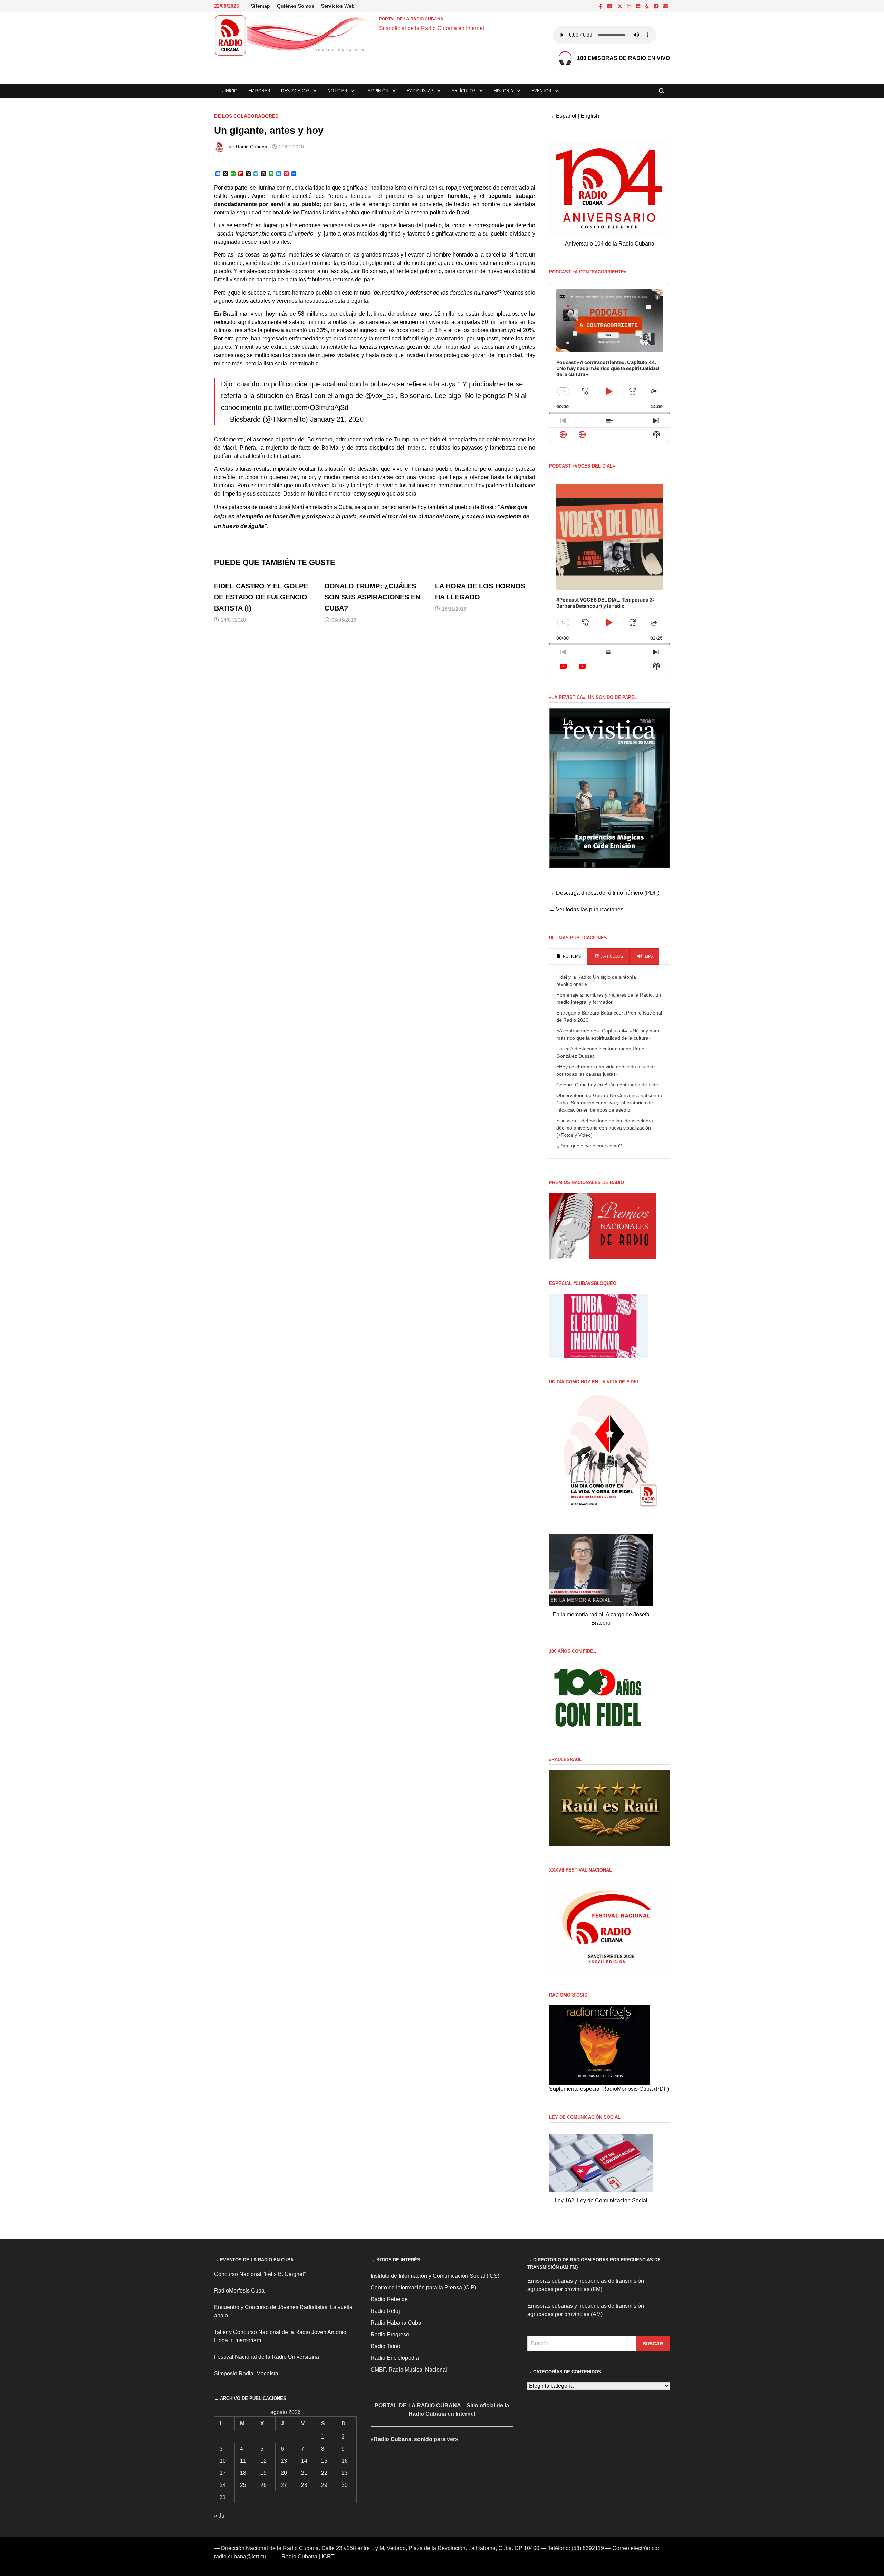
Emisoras (259, 91)
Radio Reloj (385, 2311)
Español (566, 116)
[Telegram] (657, 6)
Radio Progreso (390, 2334)
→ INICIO (228, 91)
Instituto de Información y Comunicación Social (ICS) (435, 2276)
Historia (503, 91)
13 (284, 2461)
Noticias (337, 91)
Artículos (464, 91)
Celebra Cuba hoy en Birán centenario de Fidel (608, 1085)
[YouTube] (611, 6)
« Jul (220, 2516)
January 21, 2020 (337, 419)
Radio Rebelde (389, 2299)
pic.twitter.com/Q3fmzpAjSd (306, 407)
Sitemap (261, 6)
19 (263, 2473)
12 (263, 2461)
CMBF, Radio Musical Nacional (409, 2370)
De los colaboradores (246, 116)
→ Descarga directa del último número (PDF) (604, 893)
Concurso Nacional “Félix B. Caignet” (260, 2274)
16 (345, 2461)
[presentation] (568, 957)
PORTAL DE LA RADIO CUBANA (411, 19)
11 (243, 2461)
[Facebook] (601, 6)
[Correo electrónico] (666, 6)
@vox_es (379, 396)
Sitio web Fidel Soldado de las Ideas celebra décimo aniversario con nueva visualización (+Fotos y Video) (605, 1128)
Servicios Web (338, 6)
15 (324, 2461)
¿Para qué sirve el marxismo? (589, 1146)
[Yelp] (648, 6)
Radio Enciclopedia (395, 2358)
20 (284, 2473)
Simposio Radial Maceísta (246, 2373)
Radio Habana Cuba (396, 2323)
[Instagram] (630, 6)
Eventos (541, 91)
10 (223, 2461)
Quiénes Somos (296, 6)
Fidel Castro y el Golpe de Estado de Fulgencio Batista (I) (261, 597)
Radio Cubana (252, 147)
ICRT (328, 2556)
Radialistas (420, 91)
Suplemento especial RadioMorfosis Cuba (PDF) (609, 2089)
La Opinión (377, 91)
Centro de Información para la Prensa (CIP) (423, 2287)
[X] (621, 6)
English (590, 116)
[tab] (568, 957)
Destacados (295, 91)
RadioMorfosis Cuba (239, 2291)
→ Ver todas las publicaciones (586, 909)
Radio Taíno (385, 2346)
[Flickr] (639, 6)
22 (324, 2473)
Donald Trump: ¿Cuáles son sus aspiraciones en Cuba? (372, 597)
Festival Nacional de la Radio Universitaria (267, 2357)
